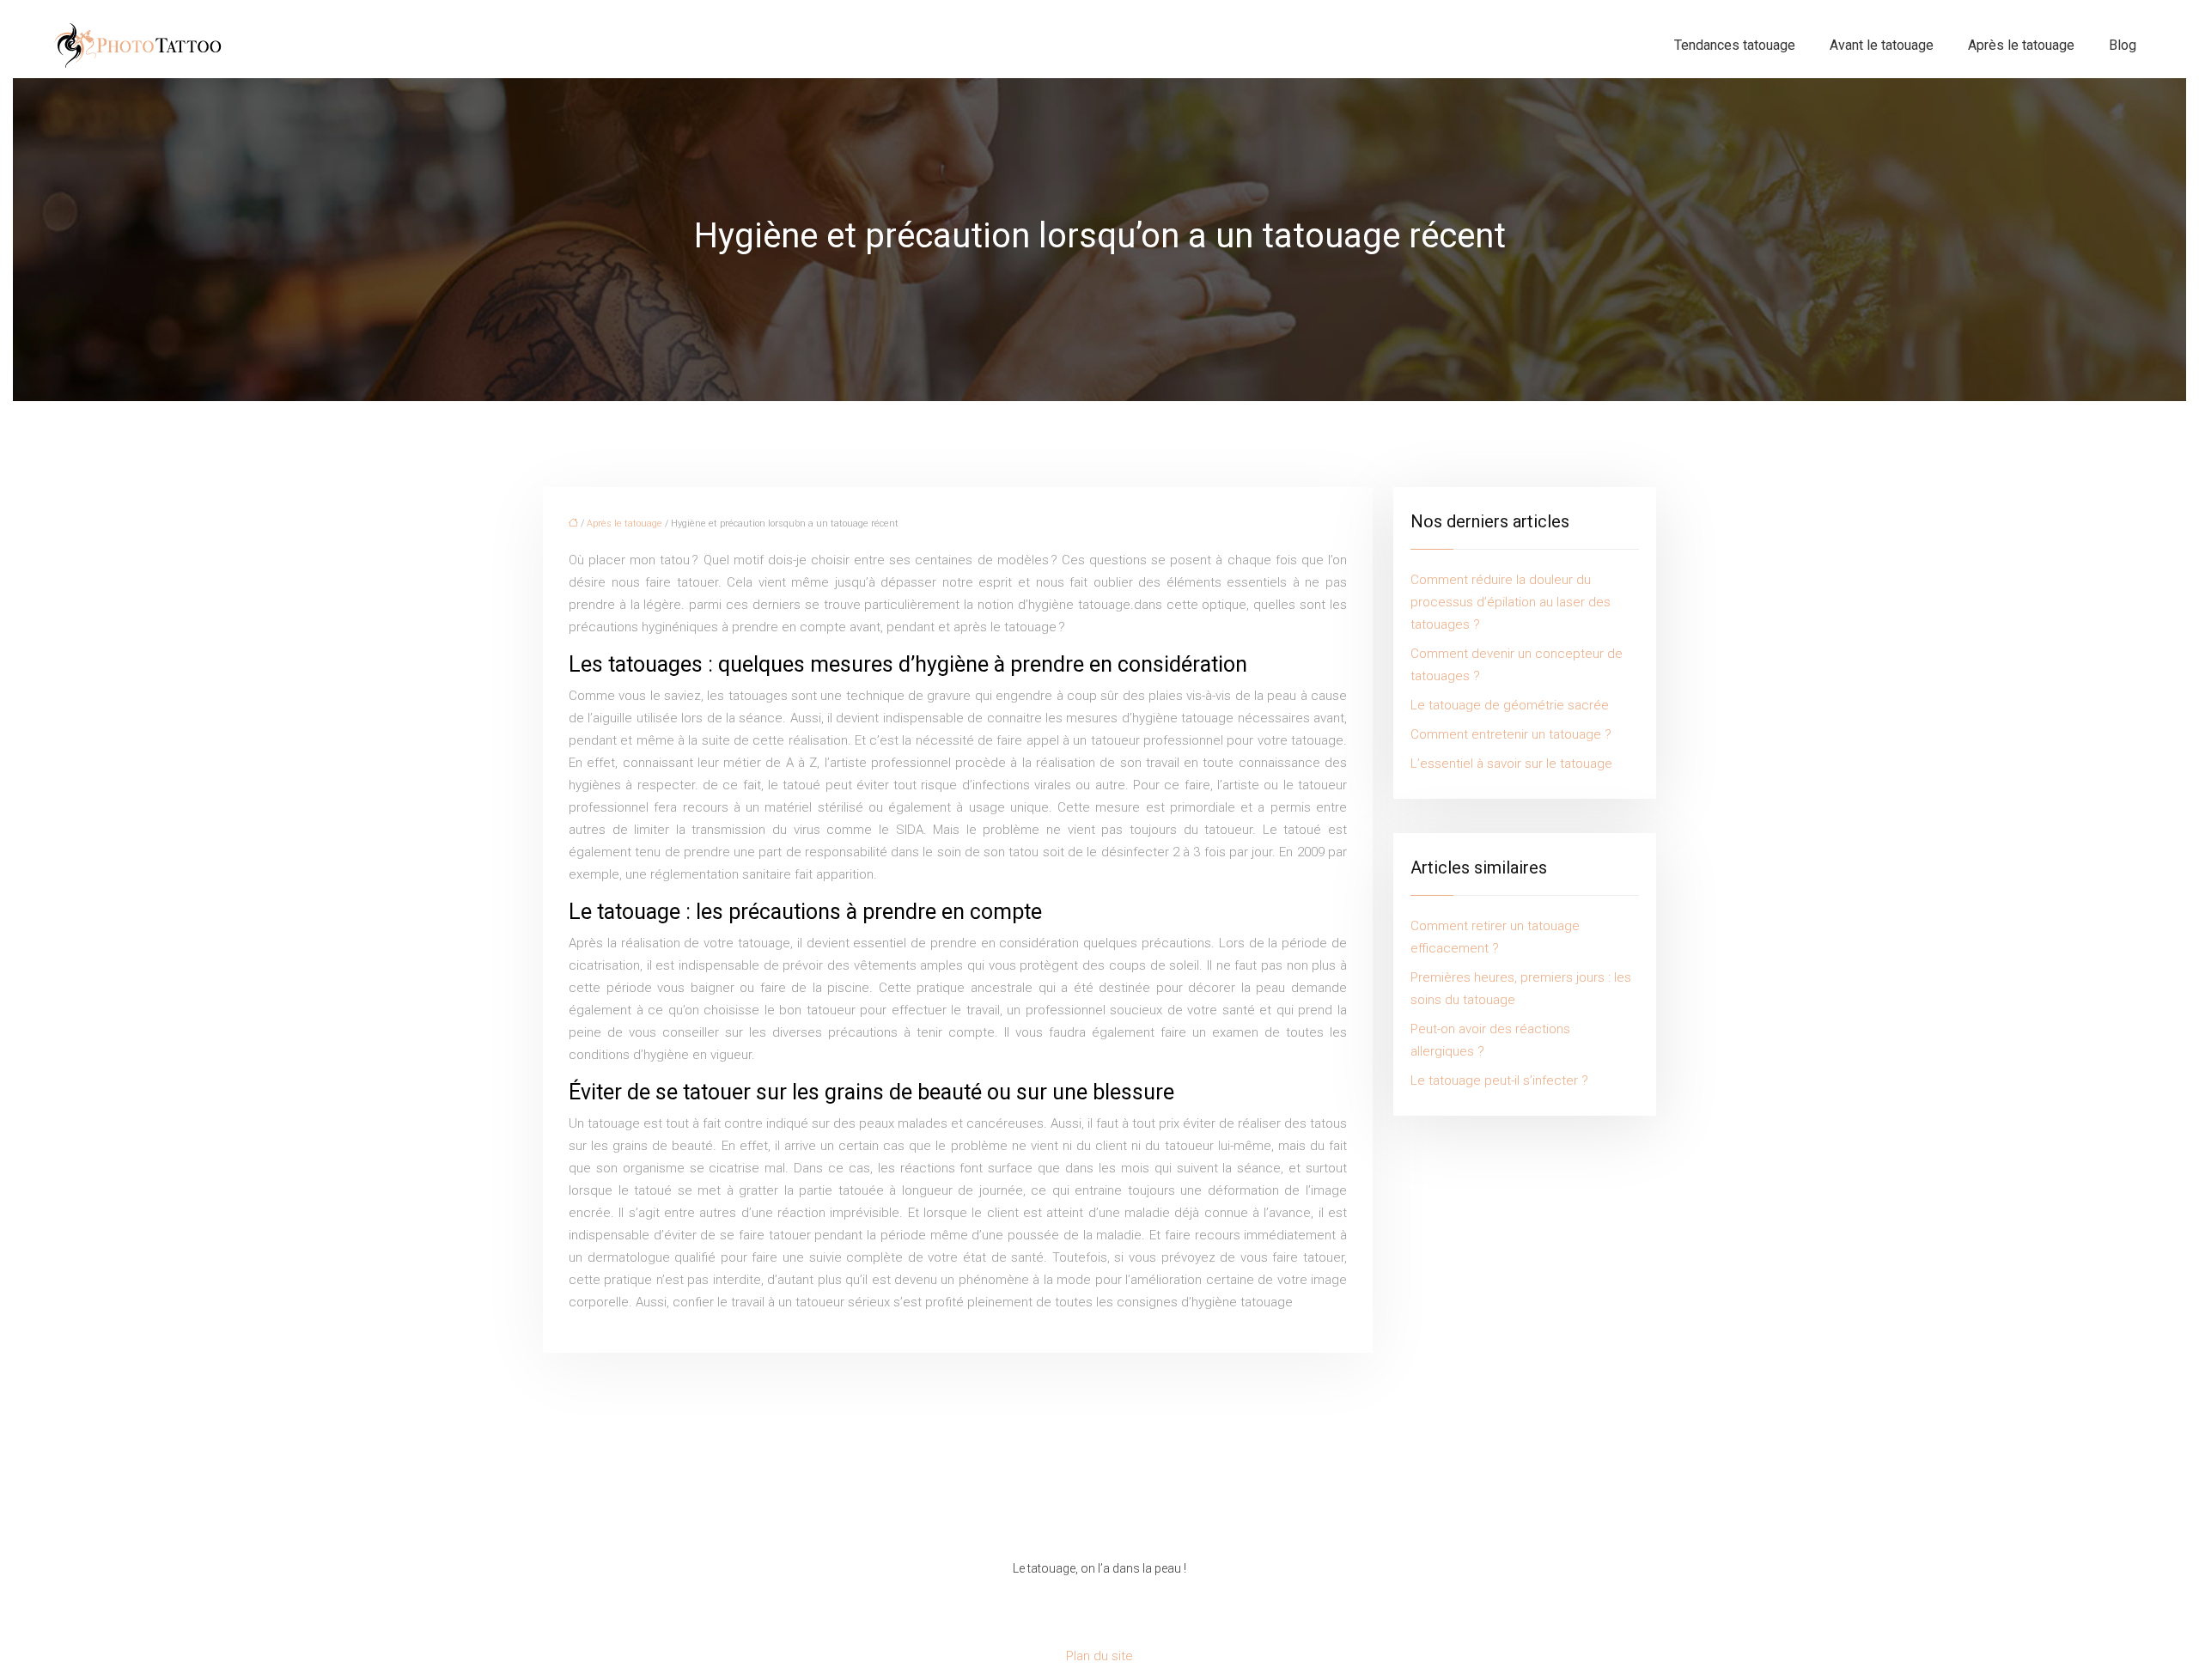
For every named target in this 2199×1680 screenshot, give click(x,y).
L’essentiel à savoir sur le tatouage (1511, 764)
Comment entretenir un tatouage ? (1511, 734)
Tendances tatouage (1735, 45)
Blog (2123, 45)
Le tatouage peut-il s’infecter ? (1499, 1080)
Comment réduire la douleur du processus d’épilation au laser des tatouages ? (1511, 602)
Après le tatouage (2021, 45)
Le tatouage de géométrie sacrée (1510, 705)
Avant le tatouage (1882, 45)
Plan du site (1099, 1656)
